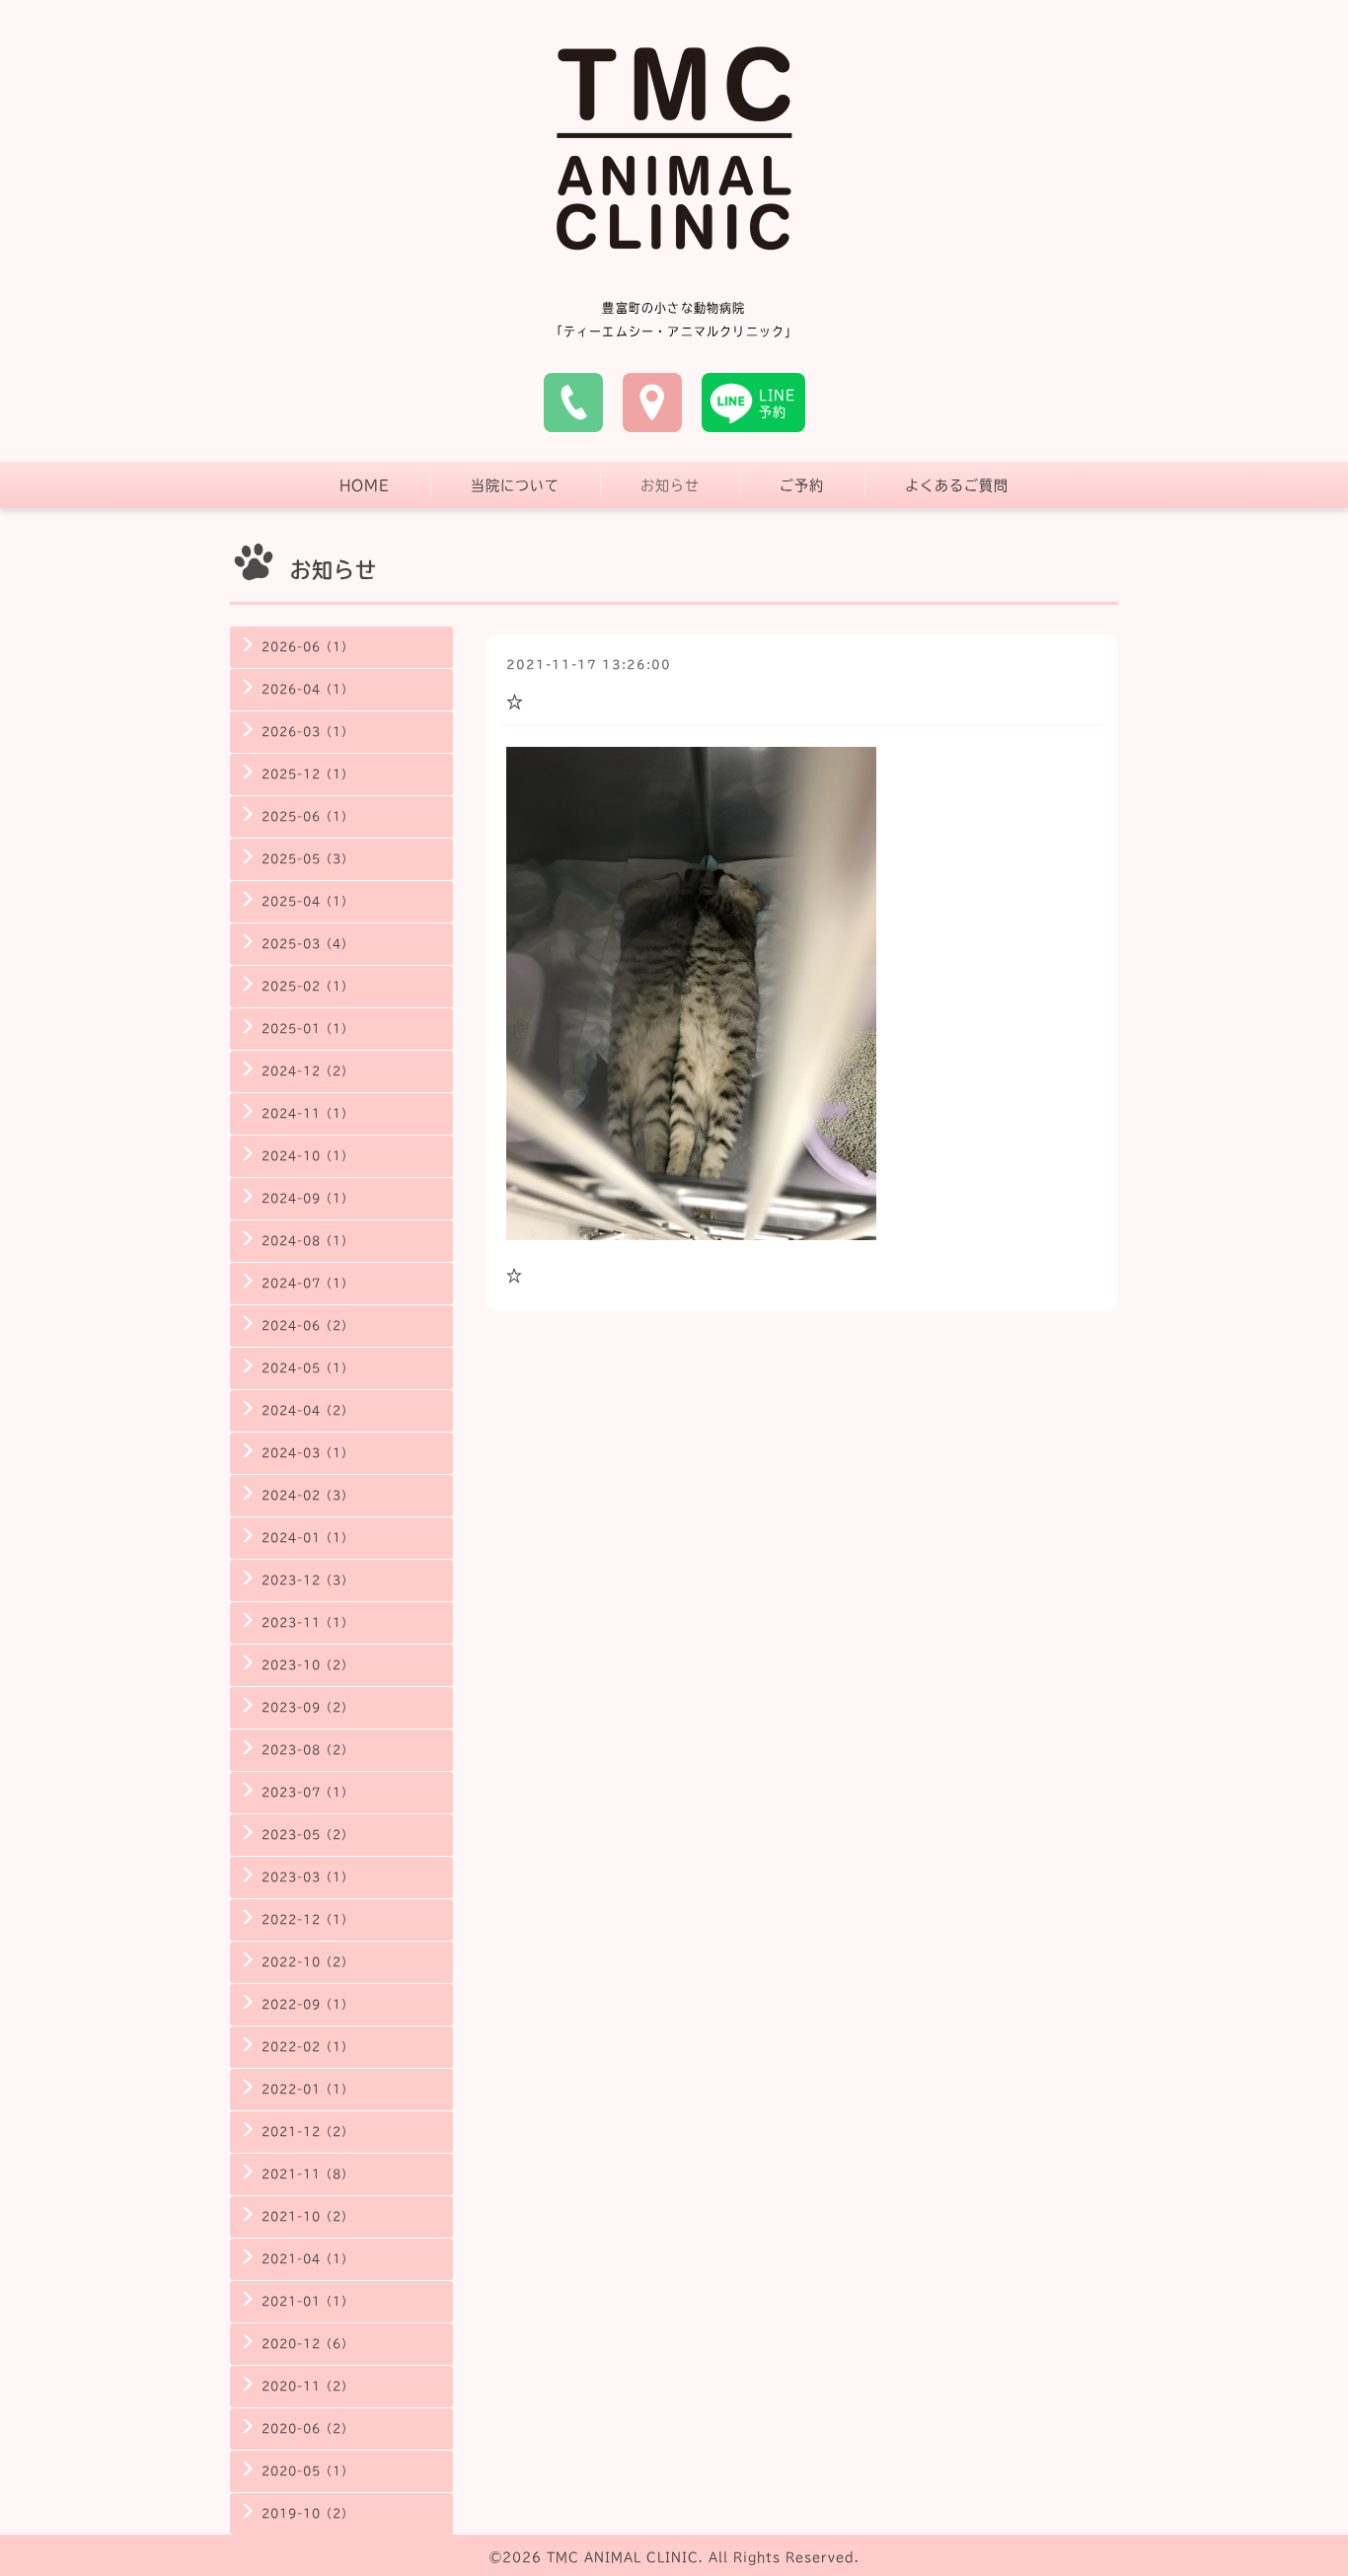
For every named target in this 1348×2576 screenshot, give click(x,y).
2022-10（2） (307, 1962)
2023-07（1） (307, 1792)
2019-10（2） (307, 2513)
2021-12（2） (307, 2132)
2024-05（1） (307, 1368)
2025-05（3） (307, 859)
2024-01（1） (307, 1538)
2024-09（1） (307, 1198)
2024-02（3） (307, 1495)
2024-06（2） (307, 1325)
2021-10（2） (307, 2216)
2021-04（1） (307, 2259)
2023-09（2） (307, 1707)
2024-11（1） (307, 1113)
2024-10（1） (307, 1156)
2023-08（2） (307, 1750)
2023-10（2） (307, 1665)
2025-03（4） (307, 944)
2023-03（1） (307, 1877)
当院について (515, 485)
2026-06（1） (307, 647)
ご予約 (802, 485)
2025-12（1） (307, 774)
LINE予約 (777, 404)
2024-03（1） (307, 1453)
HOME (365, 485)
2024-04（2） (307, 1410)
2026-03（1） (307, 732)
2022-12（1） (307, 1919)
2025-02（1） (307, 986)
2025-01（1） (307, 1029)
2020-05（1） (307, 2471)
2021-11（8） (307, 2174)
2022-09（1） (307, 2004)
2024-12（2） (307, 1071)
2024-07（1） (307, 1283)
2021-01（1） (307, 2301)
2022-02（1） (307, 2047)
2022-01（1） (307, 2089)
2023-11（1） (307, 1622)
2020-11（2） (307, 2386)
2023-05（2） (307, 1835)
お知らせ (670, 485)
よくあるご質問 (957, 485)
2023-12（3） (307, 1580)
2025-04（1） (307, 901)
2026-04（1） (307, 689)
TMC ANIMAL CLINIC (623, 2557)
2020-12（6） (307, 2344)
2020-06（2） (307, 2429)
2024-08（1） (307, 1241)
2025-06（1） (307, 816)
